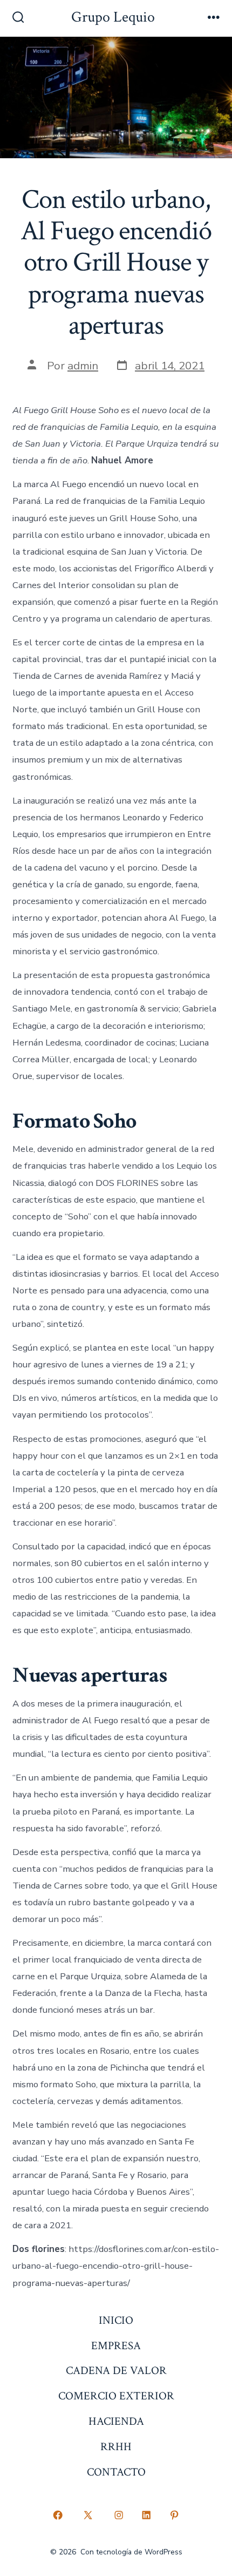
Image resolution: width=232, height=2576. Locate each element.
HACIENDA (116, 2421)
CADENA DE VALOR (116, 2371)
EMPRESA (116, 2346)
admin (83, 366)
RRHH (116, 2447)
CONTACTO (116, 2472)
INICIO (116, 2320)
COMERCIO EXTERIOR (116, 2396)
